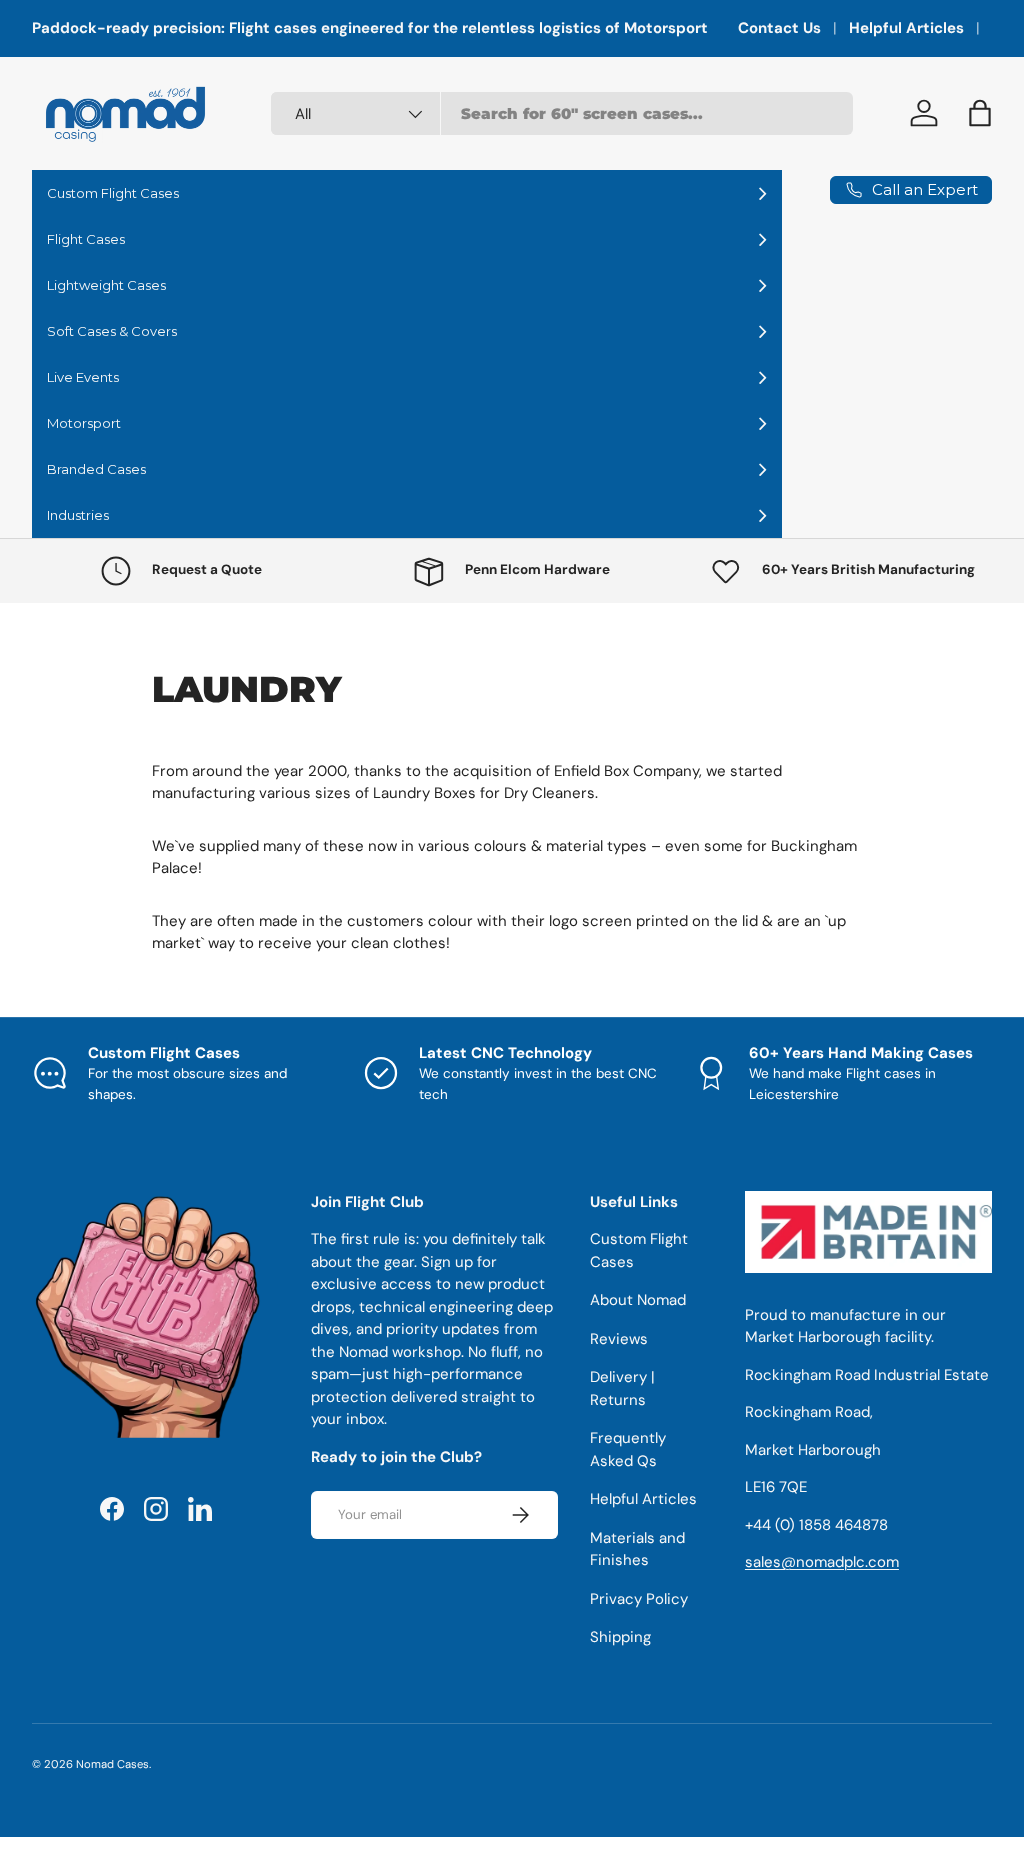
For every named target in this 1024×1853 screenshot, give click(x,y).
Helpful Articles (906, 28)
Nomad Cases (112, 1764)
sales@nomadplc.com (822, 1562)
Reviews (619, 1339)
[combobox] (562, 113)
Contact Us (779, 28)
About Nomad (638, 1300)
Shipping (620, 1637)
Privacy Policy (639, 1599)
